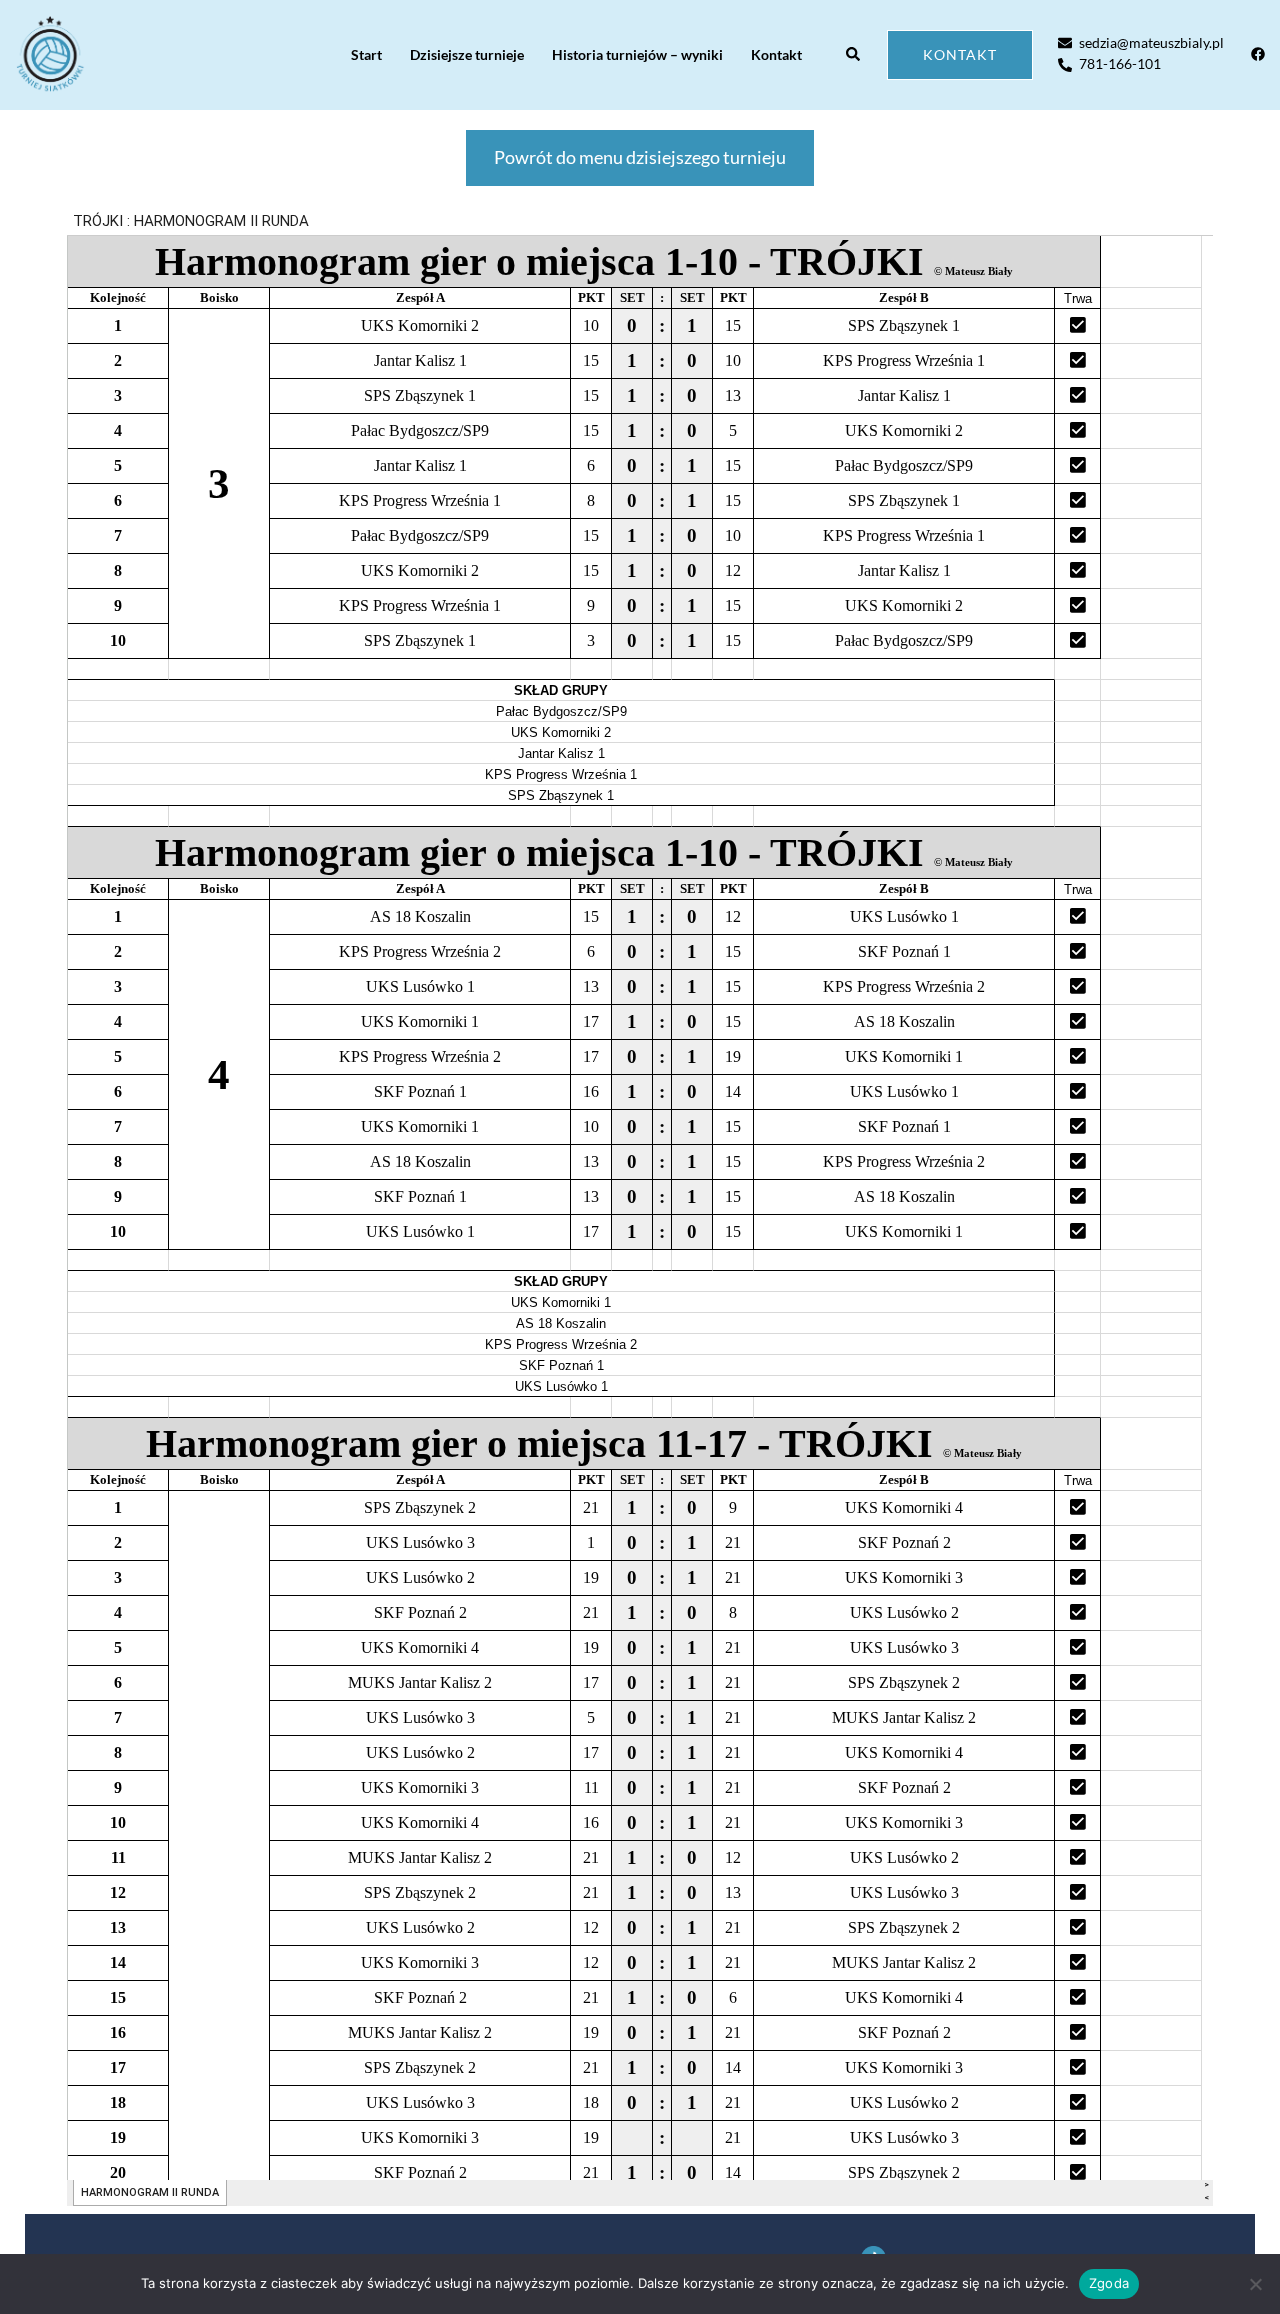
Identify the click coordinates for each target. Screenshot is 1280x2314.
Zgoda (1109, 2283)
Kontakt (776, 54)
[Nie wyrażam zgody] (1255, 2284)
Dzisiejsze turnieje (467, 54)
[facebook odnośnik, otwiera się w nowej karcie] (1257, 53)
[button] (854, 55)
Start (366, 54)
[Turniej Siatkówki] (50, 55)
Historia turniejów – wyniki (637, 54)
